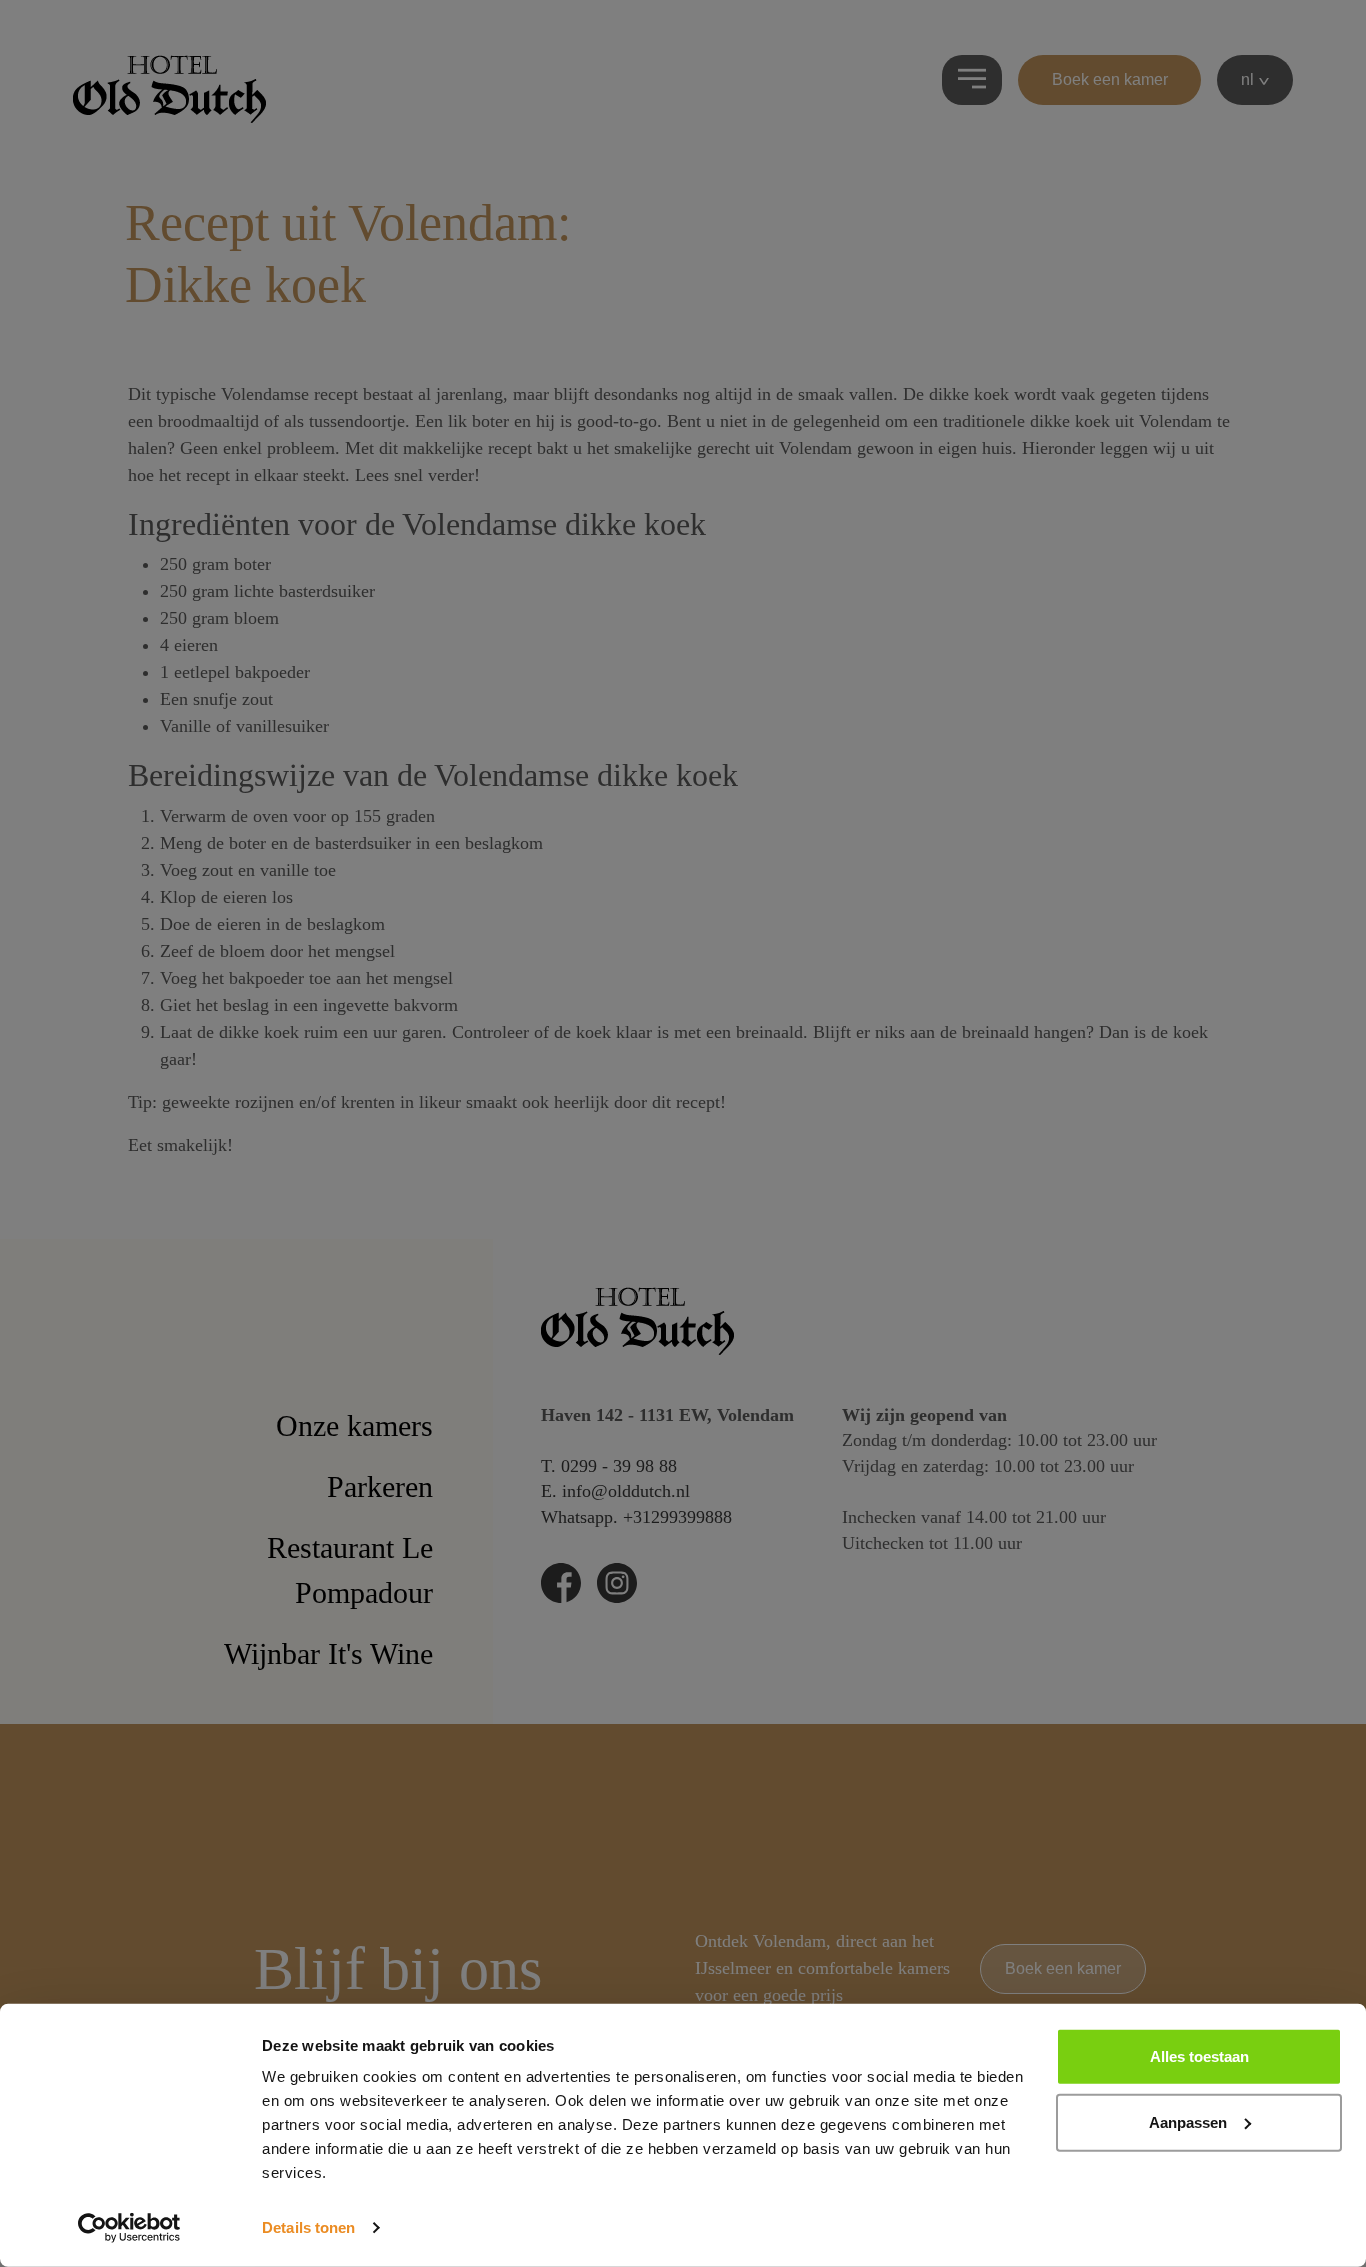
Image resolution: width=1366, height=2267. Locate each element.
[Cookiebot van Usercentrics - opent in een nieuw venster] (129, 2228)
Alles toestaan (1199, 2056)
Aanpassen (1188, 2121)
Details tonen (308, 2227)
